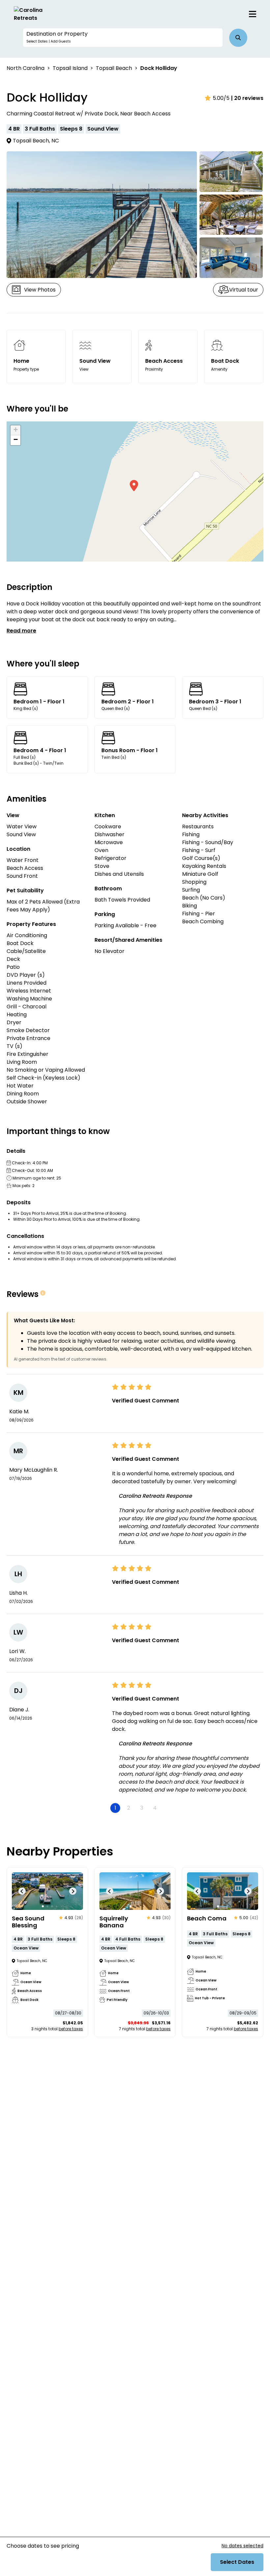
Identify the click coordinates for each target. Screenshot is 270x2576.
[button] (123, 38)
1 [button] (115, 1808)
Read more (21, 631)
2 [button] (129, 1808)
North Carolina (26, 68)
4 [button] (155, 1808)
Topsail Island (70, 68)
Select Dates (237, 2562)
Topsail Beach (114, 68)
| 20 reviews (247, 98)
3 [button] (142, 1808)
